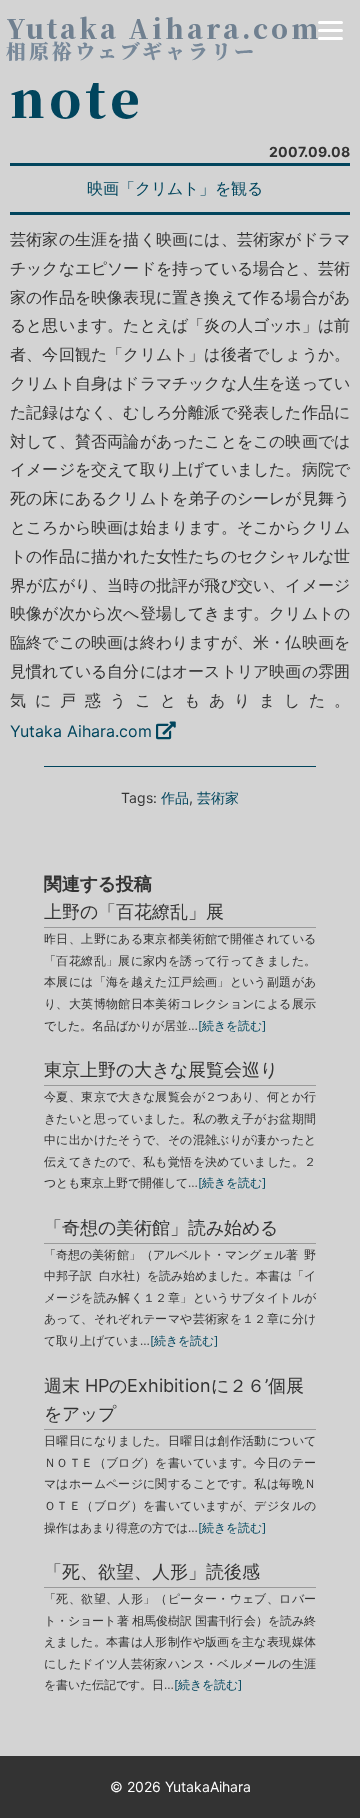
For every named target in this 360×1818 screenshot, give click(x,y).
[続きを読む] (232, 1025)
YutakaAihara (208, 1786)
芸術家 (218, 797)
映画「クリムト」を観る (175, 188)
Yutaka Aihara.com (81, 731)
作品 (175, 797)
